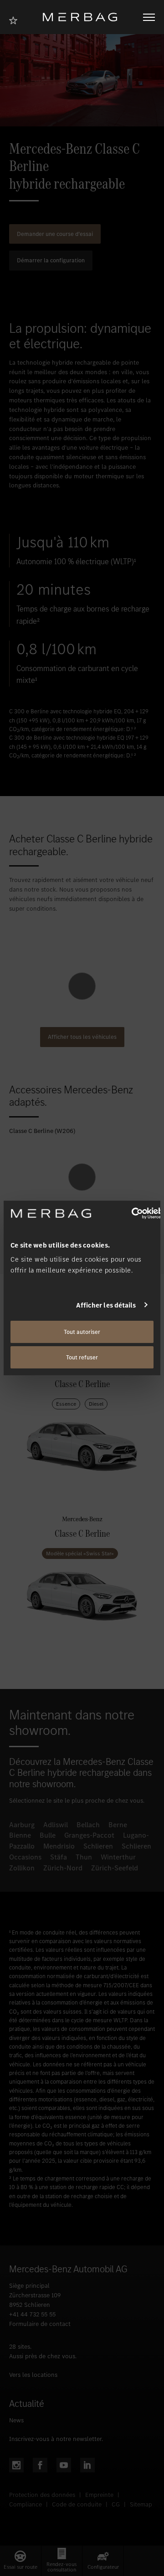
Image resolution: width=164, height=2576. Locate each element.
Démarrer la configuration (51, 260)
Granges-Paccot (89, 1835)
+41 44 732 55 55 (32, 2314)
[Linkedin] (87, 2465)
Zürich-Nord (63, 1868)
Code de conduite (77, 2504)
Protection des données (42, 2495)
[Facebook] (40, 2465)
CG (116, 2504)
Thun (84, 1857)
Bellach (88, 1825)
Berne (118, 1825)
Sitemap (141, 2504)
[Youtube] (64, 2465)
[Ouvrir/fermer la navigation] (149, 17)
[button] (20, 2561)
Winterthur (118, 1857)
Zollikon (22, 1868)
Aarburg (22, 1825)
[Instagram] (16, 2465)
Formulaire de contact (40, 2324)
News (16, 2420)
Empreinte (99, 2495)
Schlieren (98, 1846)
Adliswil (56, 1825)
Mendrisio (59, 1846)
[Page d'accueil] (83, 17)
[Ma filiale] (16, 19)
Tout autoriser (82, 1332)
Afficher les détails (106, 1305)
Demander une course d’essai (55, 234)
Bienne (20, 1835)
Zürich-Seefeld (115, 1868)
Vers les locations (33, 2375)
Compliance (26, 2504)
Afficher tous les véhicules (82, 1037)
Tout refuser (82, 1357)
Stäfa (59, 1857)
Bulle (48, 1835)
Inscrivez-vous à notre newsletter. (56, 2439)
